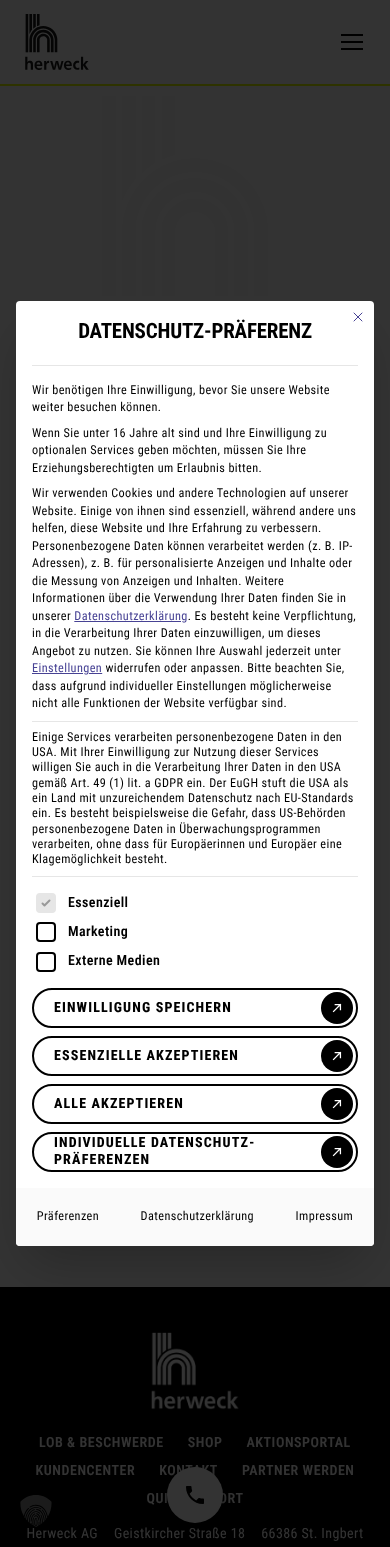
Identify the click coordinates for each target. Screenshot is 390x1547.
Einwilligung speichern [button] (143, 1008)
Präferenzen (68, 1216)
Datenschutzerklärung (130, 616)
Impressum (325, 1216)
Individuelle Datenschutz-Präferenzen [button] (155, 1151)
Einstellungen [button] (67, 668)
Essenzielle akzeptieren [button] (146, 1056)
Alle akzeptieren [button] (119, 1104)
